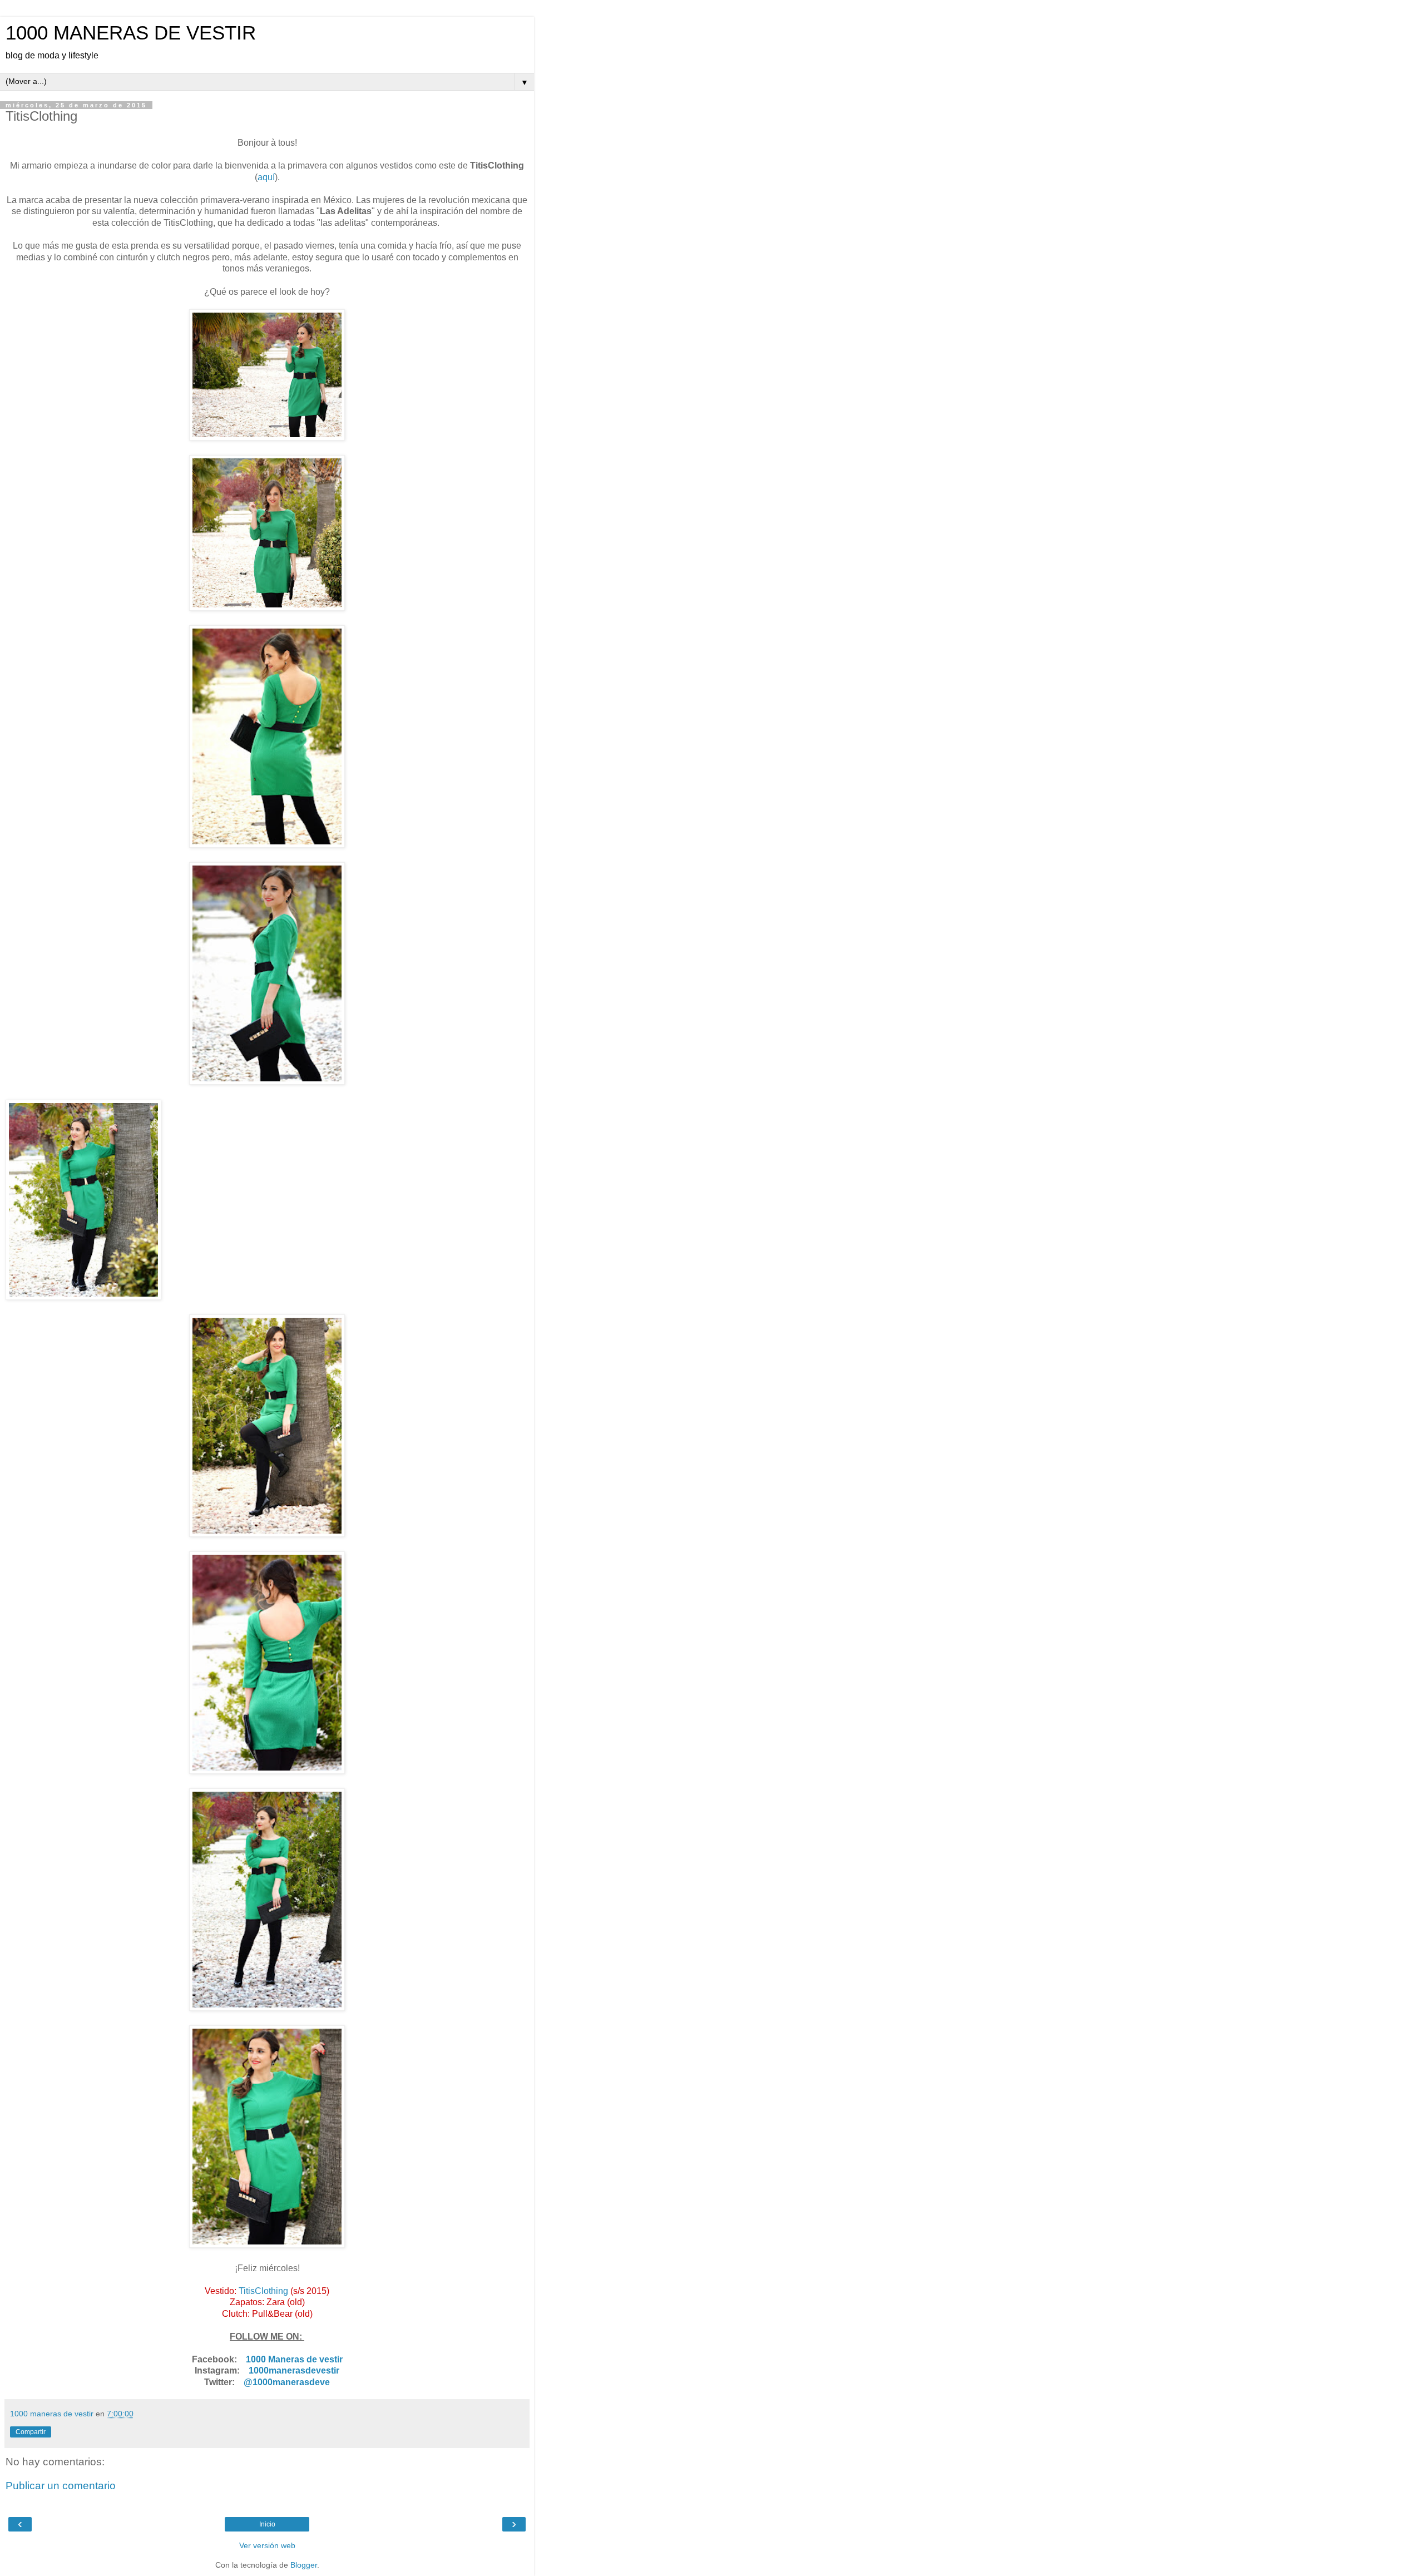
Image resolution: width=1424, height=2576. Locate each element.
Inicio (267, 2524)
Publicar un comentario (61, 2486)
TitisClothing (263, 2291)
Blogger (304, 2565)
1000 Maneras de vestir (294, 2359)
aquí (266, 177)
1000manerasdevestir (294, 2370)
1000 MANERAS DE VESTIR (131, 33)
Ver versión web (267, 2545)
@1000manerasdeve (287, 2382)
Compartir (31, 2432)
